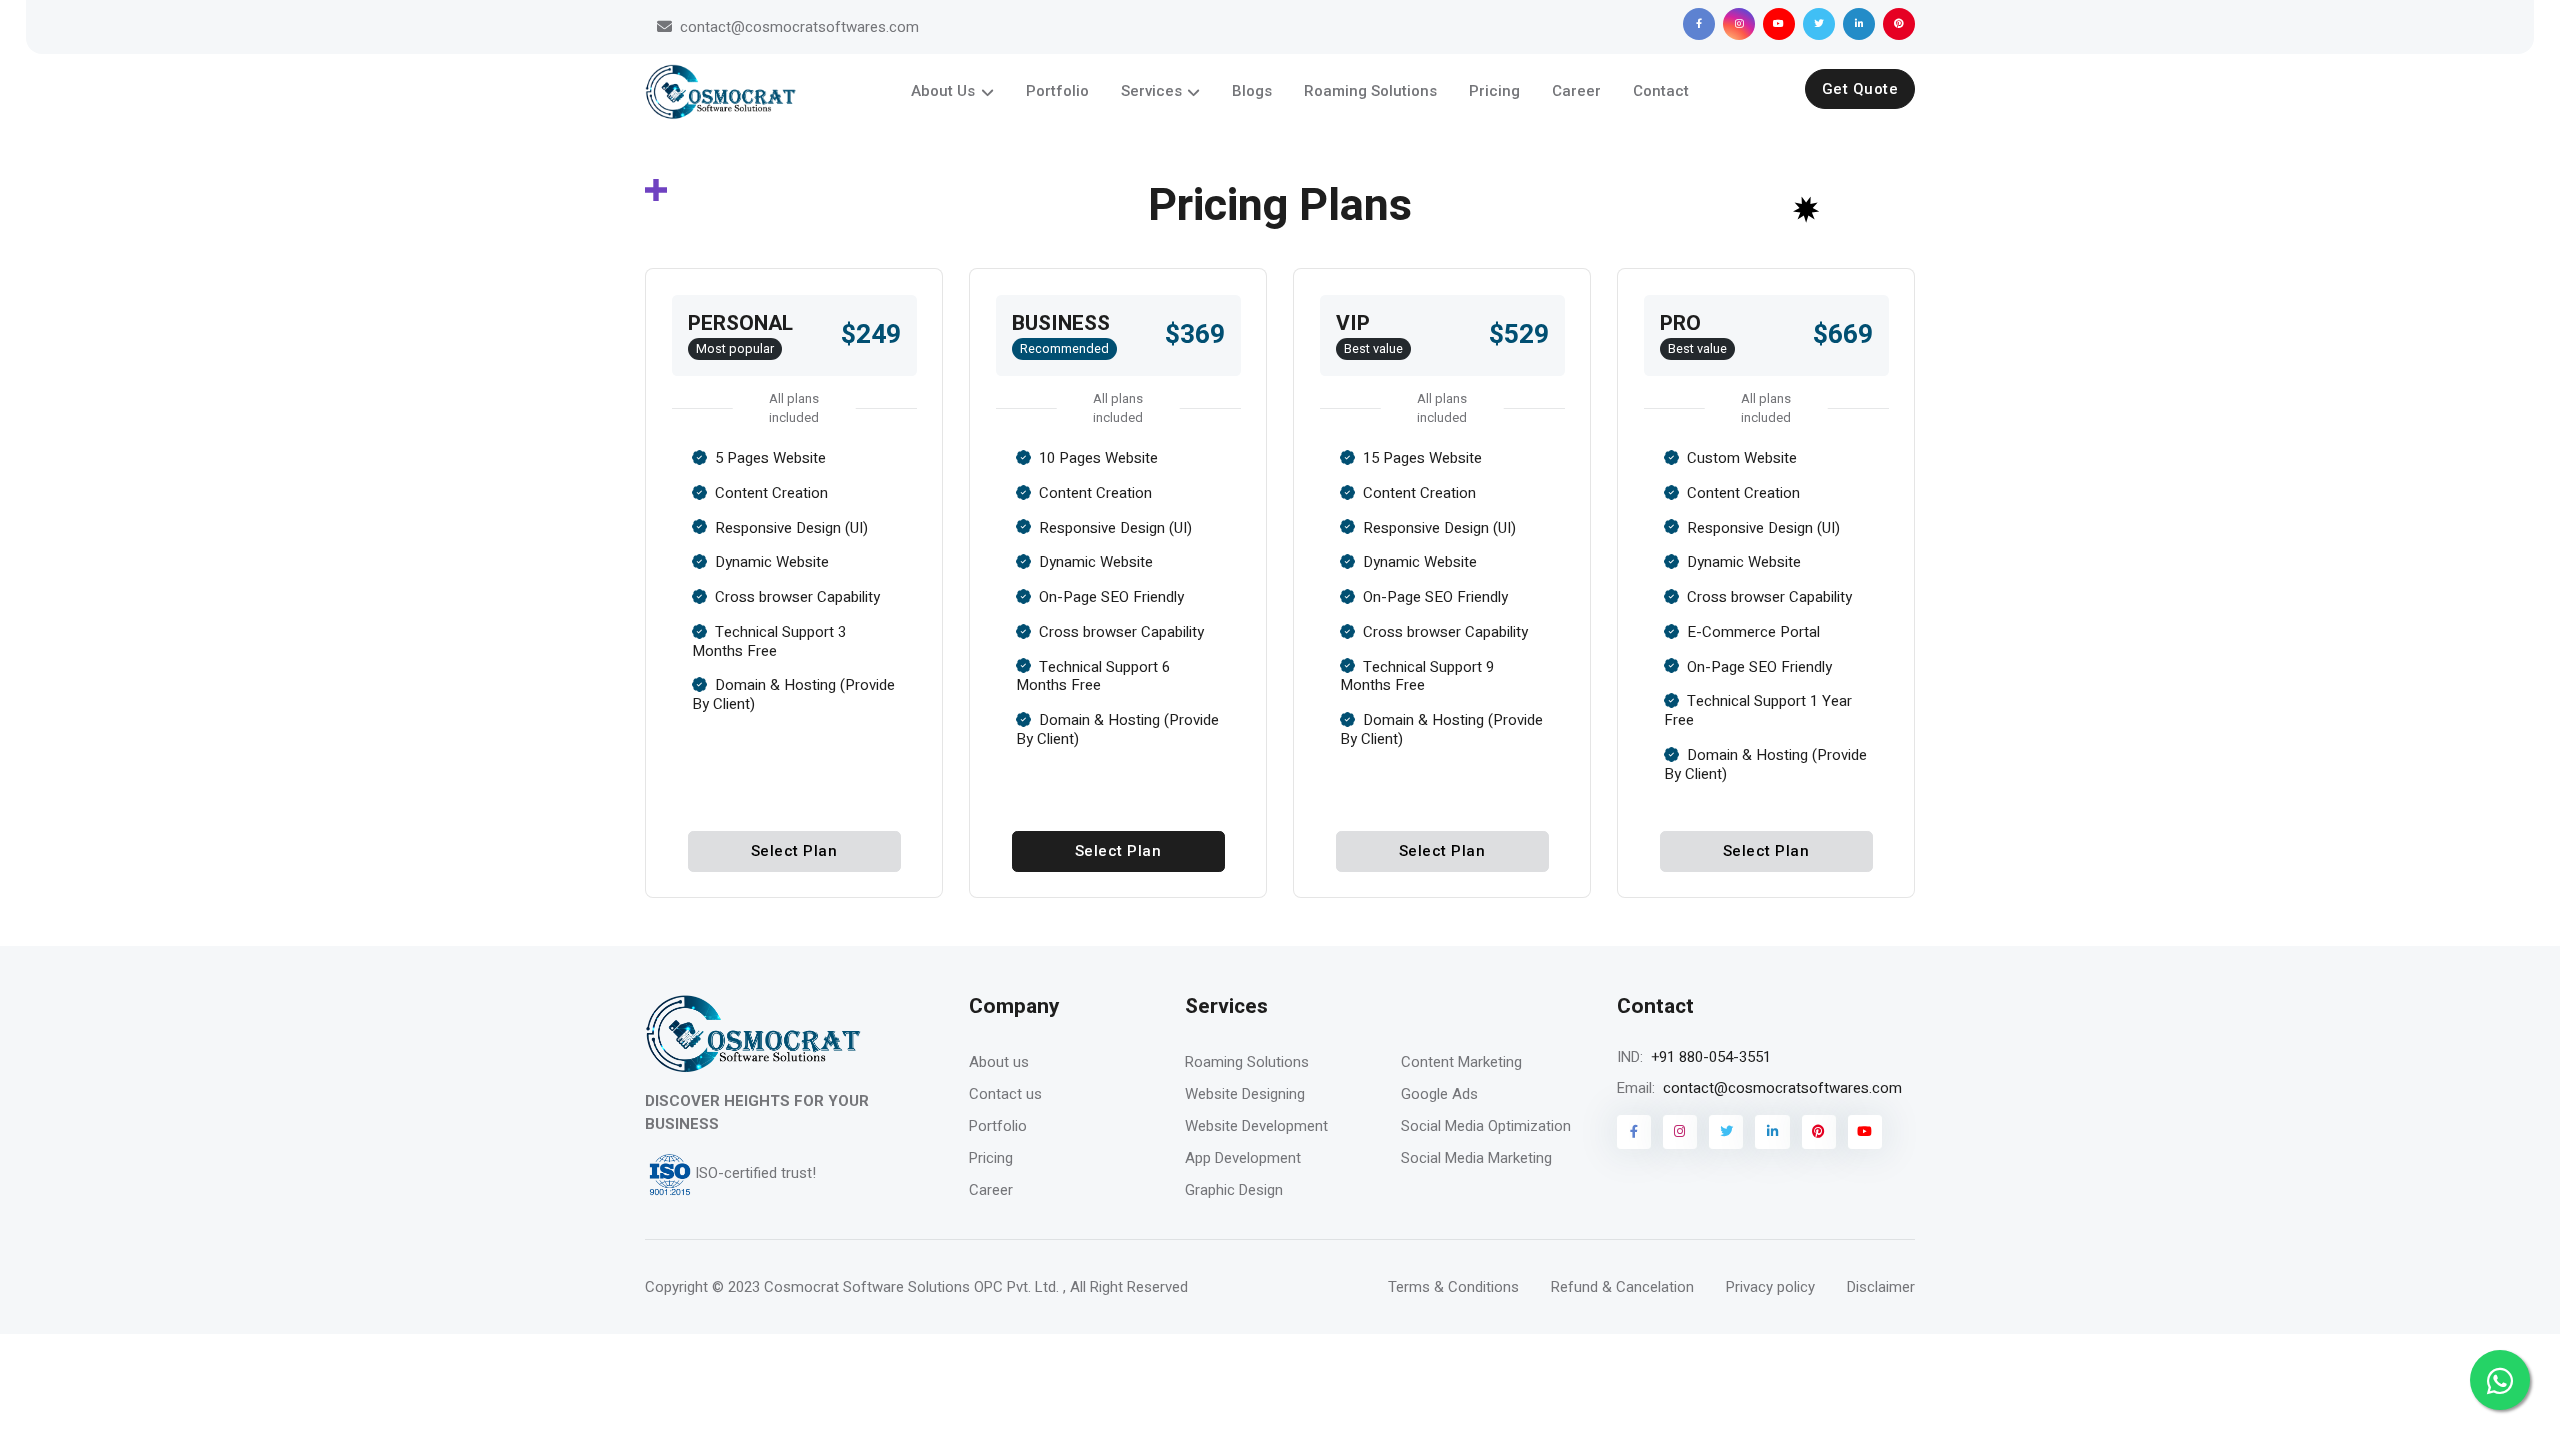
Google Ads (1439, 1094)
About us (999, 1062)
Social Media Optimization (1486, 1126)
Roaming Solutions (1370, 91)
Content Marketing (1461, 1062)
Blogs (1252, 91)
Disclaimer (1881, 1287)
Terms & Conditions (1453, 1287)
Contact (1661, 91)
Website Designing (1245, 1094)
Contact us (1005, 1094)
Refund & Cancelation (1622, 1287)
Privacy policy (1770, 1287)
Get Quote (1860, 89)
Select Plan (794, 851)
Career (1576, 91)
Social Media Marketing (1476, 1158)
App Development (1243, 1158)
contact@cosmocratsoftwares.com (799, 27)
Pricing (1494, 91)
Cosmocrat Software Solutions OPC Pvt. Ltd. (909, 1287)
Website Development (1256, 1126)
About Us (943, 91)
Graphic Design (1234, 1190)
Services (1151, 91)
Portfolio (1057, 91)
